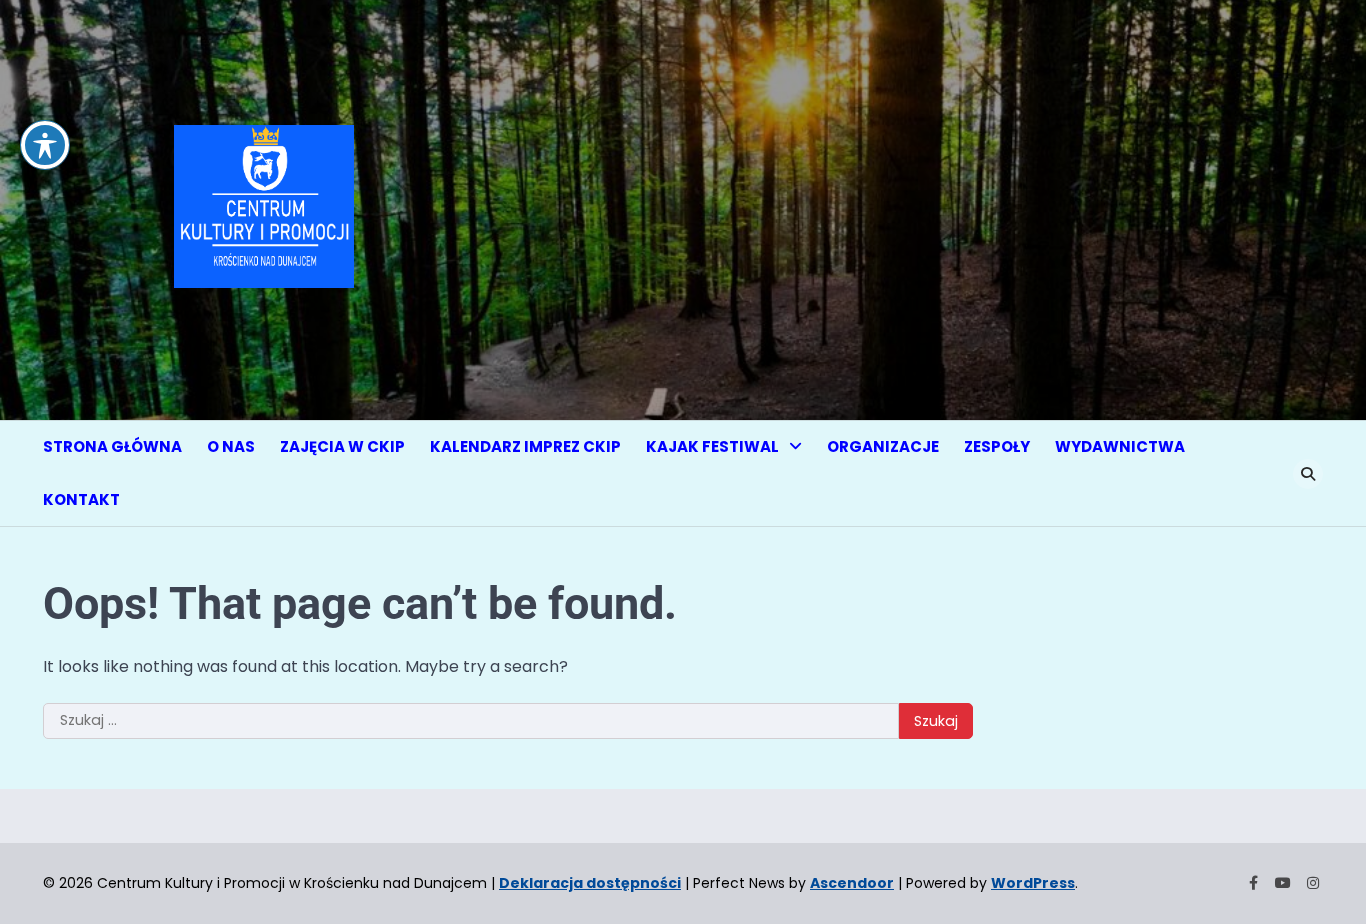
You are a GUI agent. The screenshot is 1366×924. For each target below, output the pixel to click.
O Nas (231, 446)
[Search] (1308, 474)
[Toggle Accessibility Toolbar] (45, 145)
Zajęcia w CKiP (342, 446)
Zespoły (997, 446)
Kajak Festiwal (712, 446)
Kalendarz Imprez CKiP (525, 446)
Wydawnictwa (1120, 446)
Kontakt (81, 499)
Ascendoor (852, 883)
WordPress (1033, 883)
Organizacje (883, 446)
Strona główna (112, 446)
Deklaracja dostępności (590, 883)
